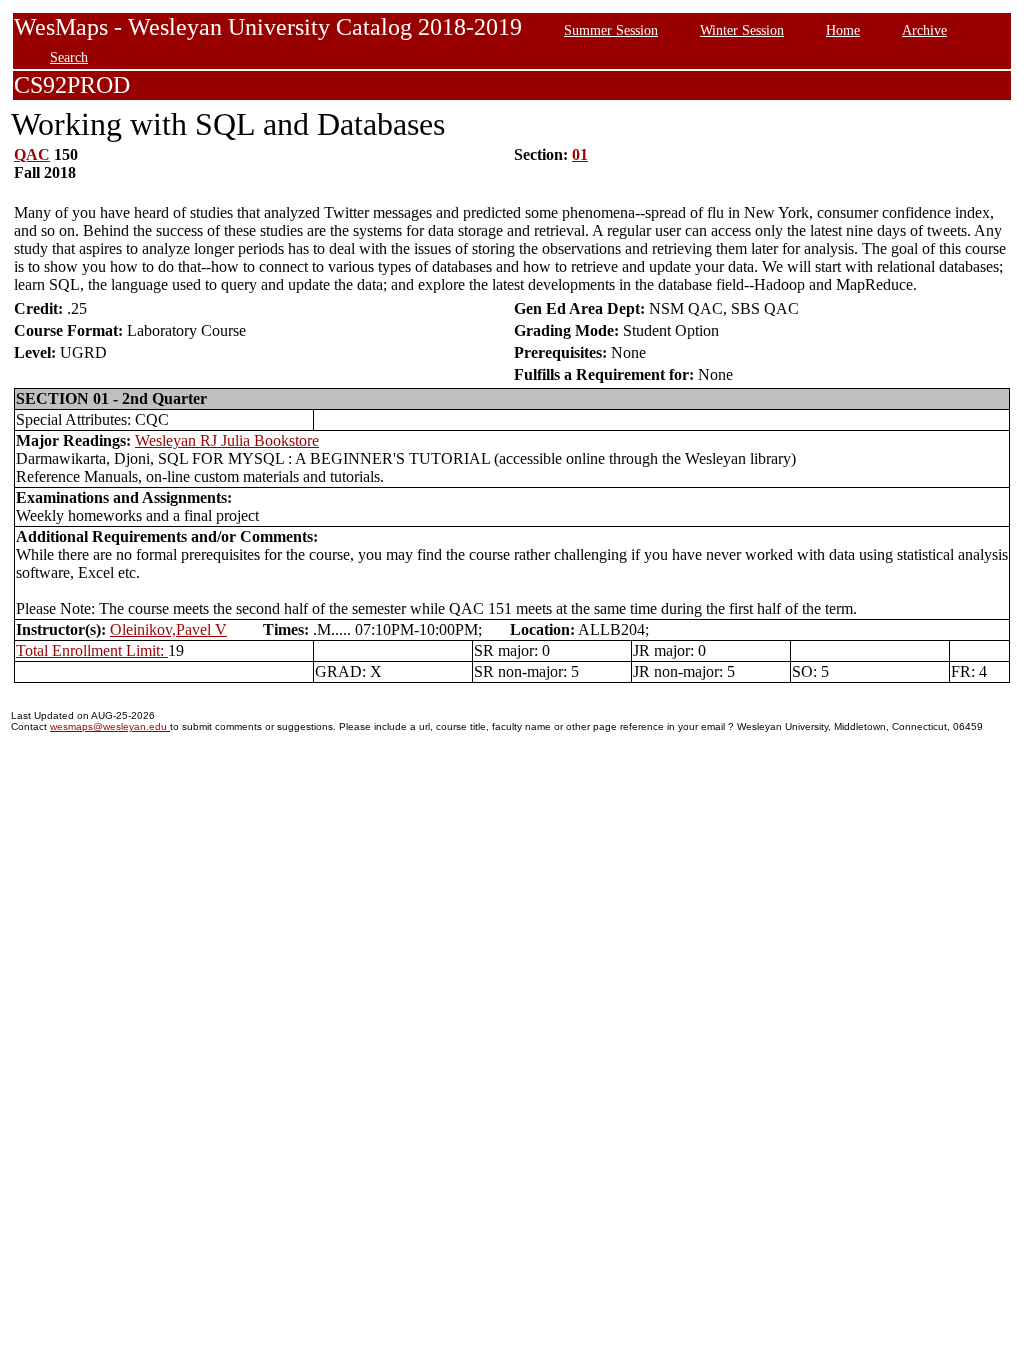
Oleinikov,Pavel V (168, 629)
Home (843, 30)
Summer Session (611, 30)
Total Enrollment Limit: (92, 650)
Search (69, 57)
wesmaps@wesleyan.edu (110, 726)
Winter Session (742, 30)
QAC (32, 154)
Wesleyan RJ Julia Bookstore (227, 440)
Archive (924, 30)
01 (580, 154)
